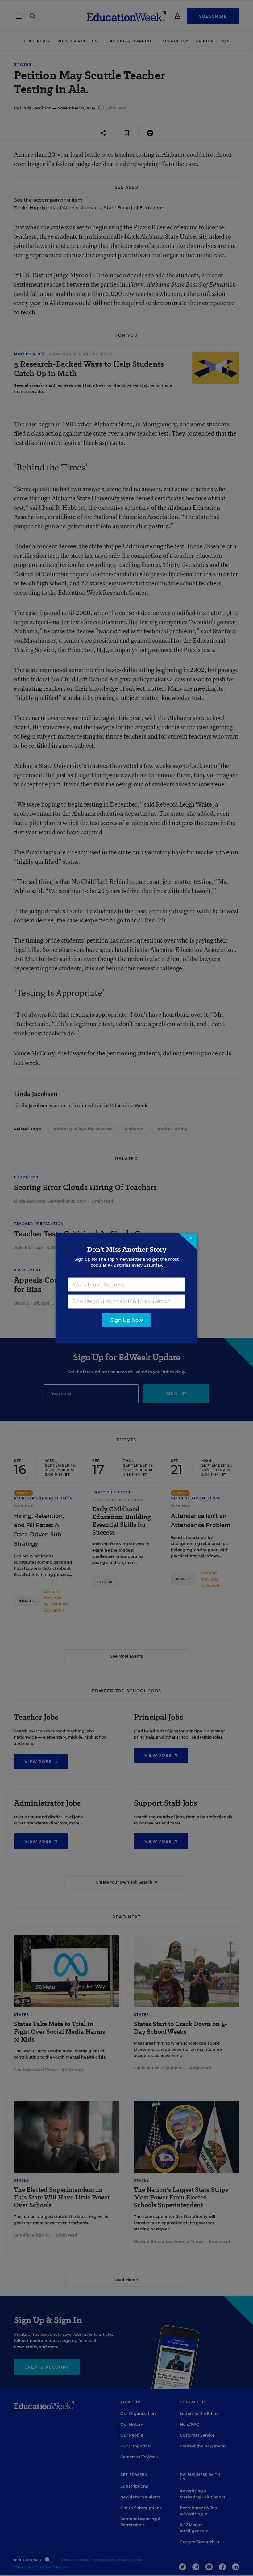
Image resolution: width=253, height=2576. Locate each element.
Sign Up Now (127, 1320)
